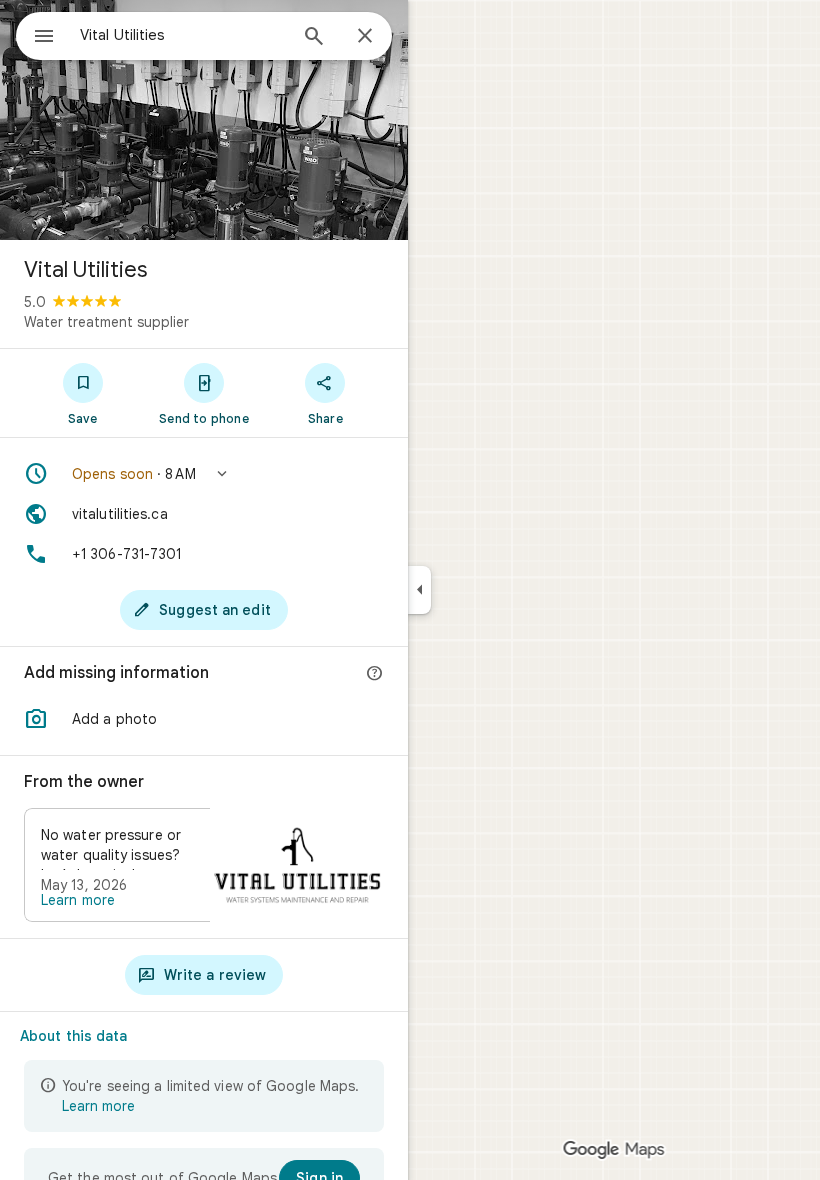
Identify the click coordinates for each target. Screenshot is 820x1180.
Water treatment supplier (106, 322)
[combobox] (183, 35)
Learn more (78, 900)
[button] (204, 474)
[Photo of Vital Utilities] (204, 120)
